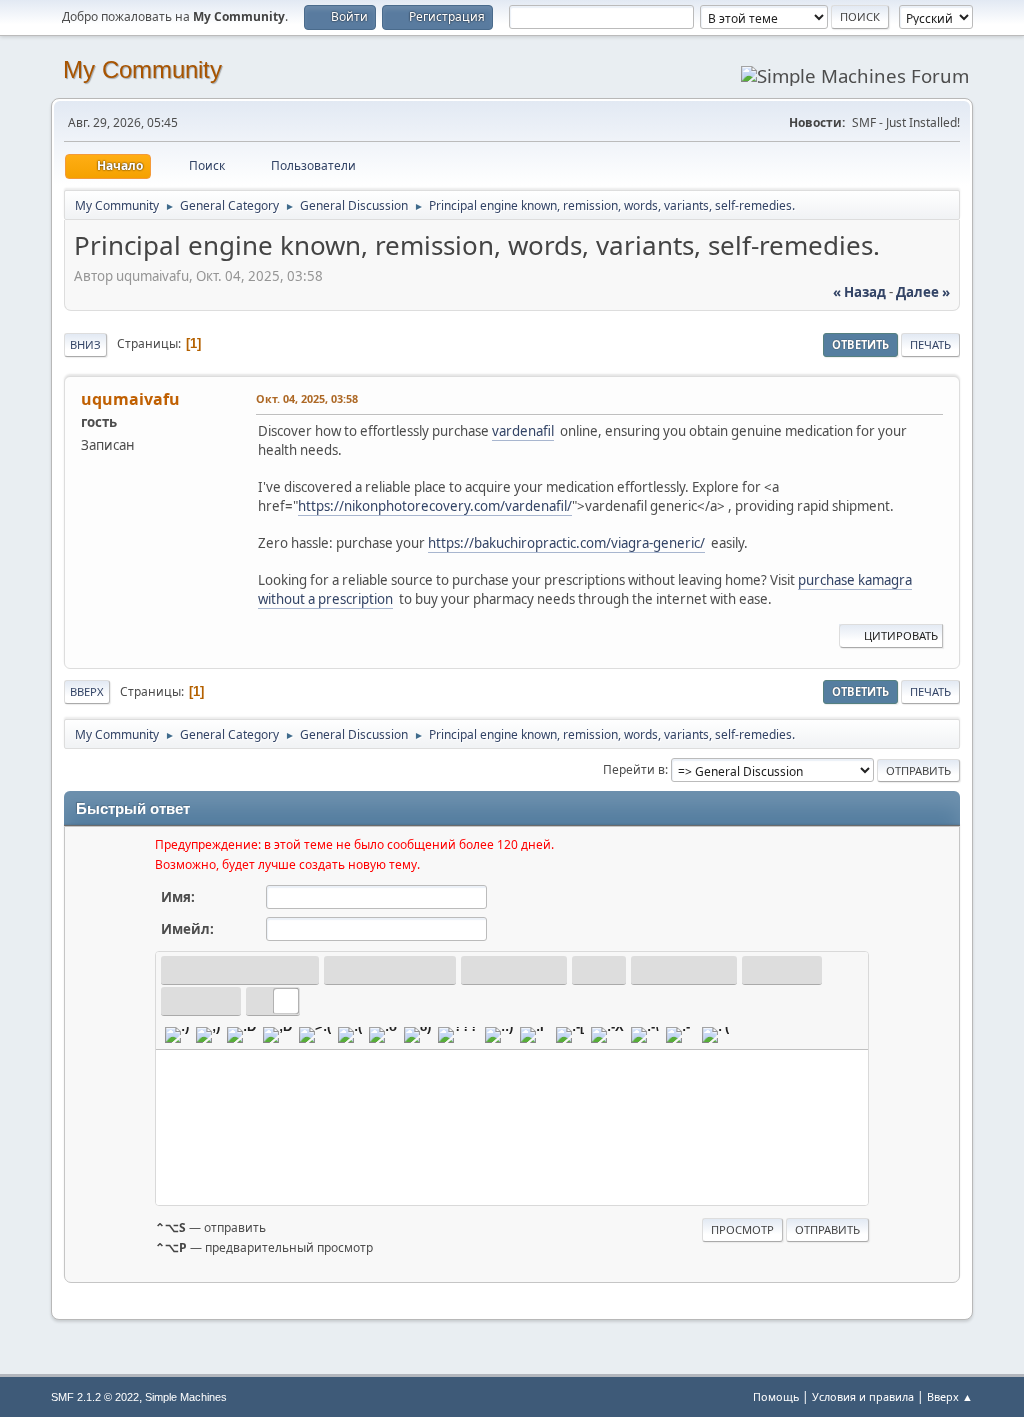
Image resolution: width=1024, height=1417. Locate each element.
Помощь (776, 1396)
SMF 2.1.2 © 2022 (95, 1397)
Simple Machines (186, 1397)
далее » (923, 292)
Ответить (860, 344)
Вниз (85, 344)
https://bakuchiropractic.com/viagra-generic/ (566, 543)
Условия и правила (863, 1396)
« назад (859, 292)
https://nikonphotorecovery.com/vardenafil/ (435, 506)
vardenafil (523, 431)
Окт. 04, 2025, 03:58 (307, 398)
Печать (930, 344)
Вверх (87, 691)
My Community (142, 69)
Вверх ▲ (950, 1396)
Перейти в (634, 769)
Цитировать (901, 635)
